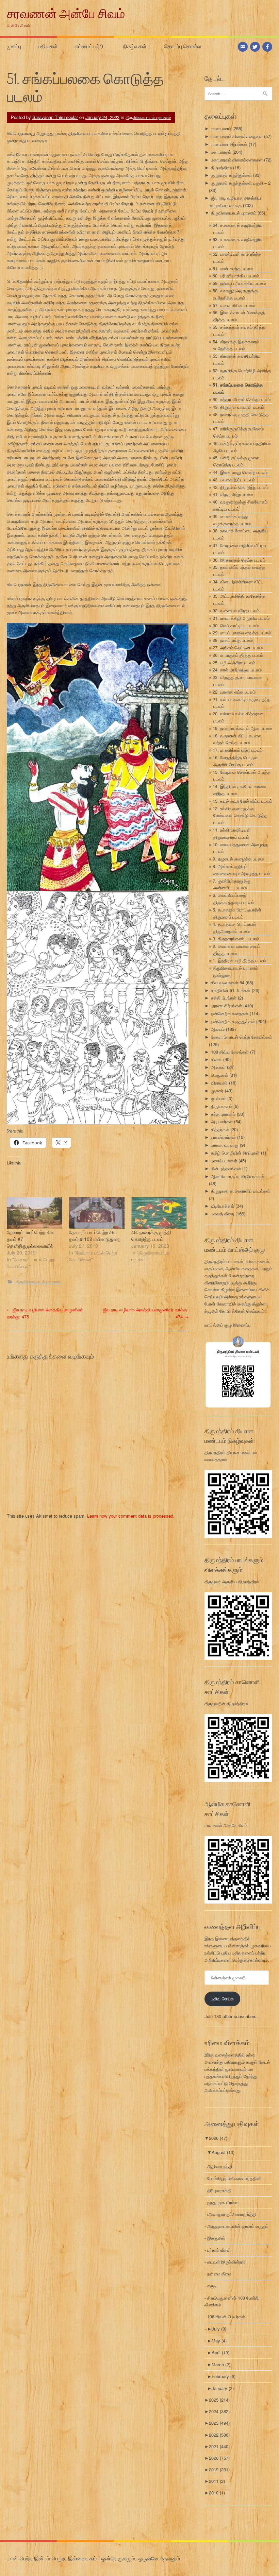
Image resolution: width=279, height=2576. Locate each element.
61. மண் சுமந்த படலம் (233, 268)
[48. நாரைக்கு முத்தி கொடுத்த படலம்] (159, 1213)
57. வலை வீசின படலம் (234, 305)
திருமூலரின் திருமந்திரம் (226, 1703)
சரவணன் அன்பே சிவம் (66, 13)
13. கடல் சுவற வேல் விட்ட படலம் (242, 801)
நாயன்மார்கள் (223, 1137)
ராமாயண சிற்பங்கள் (229, 144)
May (219, 2341)
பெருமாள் (219, 1075)
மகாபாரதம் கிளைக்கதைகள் (237, 160)
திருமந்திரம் (221, 167)
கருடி (212, 2285)
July (219, 2329)
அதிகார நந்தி (220, 2166)
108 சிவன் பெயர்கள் (226, 2316)
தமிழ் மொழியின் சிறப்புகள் (235, 1153)
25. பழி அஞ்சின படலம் (234, 662)
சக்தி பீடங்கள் (224, 998)
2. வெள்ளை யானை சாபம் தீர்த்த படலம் (236, 950)
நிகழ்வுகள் (135, 46)
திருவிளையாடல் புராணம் (148, 117)
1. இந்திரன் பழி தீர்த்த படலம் (239, 960)
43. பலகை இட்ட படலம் (234, 480)
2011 (217, 2481)
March (221, 2364)
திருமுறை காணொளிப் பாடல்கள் (240, 1191)
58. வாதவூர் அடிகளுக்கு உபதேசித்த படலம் (235, 294)
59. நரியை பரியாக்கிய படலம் (239, 283)
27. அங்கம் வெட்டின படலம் (238, 647)
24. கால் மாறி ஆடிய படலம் (237, 670)
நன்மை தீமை (219, 2274)
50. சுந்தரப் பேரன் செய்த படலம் (242, 399)
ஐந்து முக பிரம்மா (223, 2202)
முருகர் (217, 1090)
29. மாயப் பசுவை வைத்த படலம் (242, 633)
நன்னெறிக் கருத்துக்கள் (233, 1021)
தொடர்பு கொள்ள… (184, 46)
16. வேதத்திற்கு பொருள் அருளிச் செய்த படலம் (235, 761)
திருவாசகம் (221, 1106)
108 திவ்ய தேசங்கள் (230, 1052)
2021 (219, 2446)
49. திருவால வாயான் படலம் (238, 407)
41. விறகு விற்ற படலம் (233, 494)
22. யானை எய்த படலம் (234, 692)
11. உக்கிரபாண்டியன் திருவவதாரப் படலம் (232, 833)
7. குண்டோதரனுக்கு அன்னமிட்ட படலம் (232, 884)
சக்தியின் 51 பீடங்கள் (231, 990)
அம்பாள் (218, 1067)
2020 (219, 2458)
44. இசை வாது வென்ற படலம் (240, 472)
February (224, 2376)
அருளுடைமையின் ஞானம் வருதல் (238, 2226)
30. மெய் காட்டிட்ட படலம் (236, 625)
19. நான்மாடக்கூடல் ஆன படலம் (242, 728)
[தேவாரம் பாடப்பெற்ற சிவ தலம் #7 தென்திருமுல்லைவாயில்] (35, 1213)
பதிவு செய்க (222, 1999)
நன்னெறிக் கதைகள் (230, 1013)
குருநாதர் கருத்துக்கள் (231, 175)
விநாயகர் (219, 1083)
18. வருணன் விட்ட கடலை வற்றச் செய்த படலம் (237, 739)
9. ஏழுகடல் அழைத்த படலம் (238, 859)
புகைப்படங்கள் (224, 1161)
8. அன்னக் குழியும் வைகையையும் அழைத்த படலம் (241, 870)
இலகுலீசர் (216, 2238)
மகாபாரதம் (221, 152)
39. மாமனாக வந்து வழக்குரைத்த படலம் (232, 520)
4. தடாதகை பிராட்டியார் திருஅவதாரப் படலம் (235, 927)
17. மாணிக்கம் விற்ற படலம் (237, 750)
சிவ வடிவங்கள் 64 (228, 982)
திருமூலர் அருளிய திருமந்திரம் (232, 1581)
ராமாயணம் (221, 128)
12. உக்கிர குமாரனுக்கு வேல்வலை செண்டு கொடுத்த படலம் (240, 815)
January (223, 2388)
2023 (219, 2423)
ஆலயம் (218, 1029)
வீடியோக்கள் (223, 1206)
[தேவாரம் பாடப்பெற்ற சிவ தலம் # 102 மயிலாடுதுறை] (97, 1213)
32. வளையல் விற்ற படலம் (236, 610)
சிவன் (216, 1059)
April (220, 2352)
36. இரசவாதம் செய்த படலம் (239, 560)
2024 (219, 2411)
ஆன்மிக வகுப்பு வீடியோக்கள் (237, 1176)
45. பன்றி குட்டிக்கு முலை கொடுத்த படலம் (236, 461)
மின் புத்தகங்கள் (226, 1168)
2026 (218, 2138)
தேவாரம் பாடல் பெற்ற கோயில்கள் (241, 1037)
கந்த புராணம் (223, 1114)
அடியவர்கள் (222, 1121)
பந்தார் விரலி (219, 2250)
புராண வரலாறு (225, 1145)
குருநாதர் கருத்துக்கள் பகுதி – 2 (241, 183)
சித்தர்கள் (220, 1129)
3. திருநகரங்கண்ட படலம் (236, 939)
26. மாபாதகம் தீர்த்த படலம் (238, 655)
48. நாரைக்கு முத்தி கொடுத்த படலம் (151, 1235)
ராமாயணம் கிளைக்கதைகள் (237, 136)
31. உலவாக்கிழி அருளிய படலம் (241, 618)
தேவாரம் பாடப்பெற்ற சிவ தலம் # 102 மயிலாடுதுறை (95, 1235)
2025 (219, 2400)
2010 (217, 2493)
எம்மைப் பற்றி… (91, 46)
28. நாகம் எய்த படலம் (233, 640)
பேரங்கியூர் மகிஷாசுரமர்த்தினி (234, 2178)
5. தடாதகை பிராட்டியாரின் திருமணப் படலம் (237, 913)
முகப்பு (14, 46)
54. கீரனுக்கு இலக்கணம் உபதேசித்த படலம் (236, 345)
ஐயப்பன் (218, 1098)
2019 (219, 2469)
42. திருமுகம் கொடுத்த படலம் (241, 487)
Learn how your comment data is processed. (131, 1516)
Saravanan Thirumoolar (55, 117)
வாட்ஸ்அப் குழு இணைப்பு (228, 1325)
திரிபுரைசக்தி (219, 2190)
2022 (219, 2435)
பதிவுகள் (48, 46)
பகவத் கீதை (223, 1214)
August (223, 2152)
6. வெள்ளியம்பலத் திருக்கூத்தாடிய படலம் (233, 899)
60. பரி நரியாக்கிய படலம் (236, 276)
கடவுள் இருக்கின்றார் (226, 2262)
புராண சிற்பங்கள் (226, 1005)
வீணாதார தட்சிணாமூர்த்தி (232, 2214)
